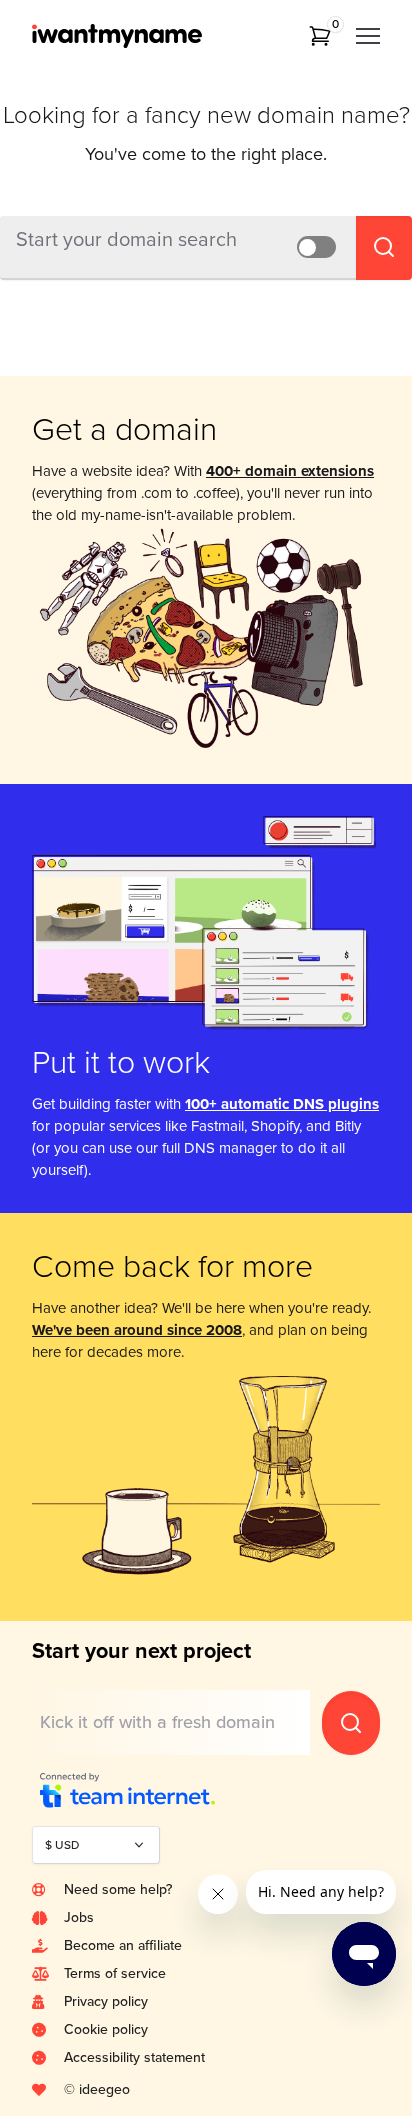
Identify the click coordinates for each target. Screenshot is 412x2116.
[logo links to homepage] (144, 36)
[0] (320, 36)
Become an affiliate (123, 1945)
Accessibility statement (134, 2057)
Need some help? (118, 1889)
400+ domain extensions (290, 471)
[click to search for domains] (384, 248)
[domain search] (351, 1723)
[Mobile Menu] (368, 36)
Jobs (79, 1917)
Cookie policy (106, 2029)
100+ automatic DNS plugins (282, 1104)
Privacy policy (106, 2001)
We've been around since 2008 (137, 1330)
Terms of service (115, 1973)
